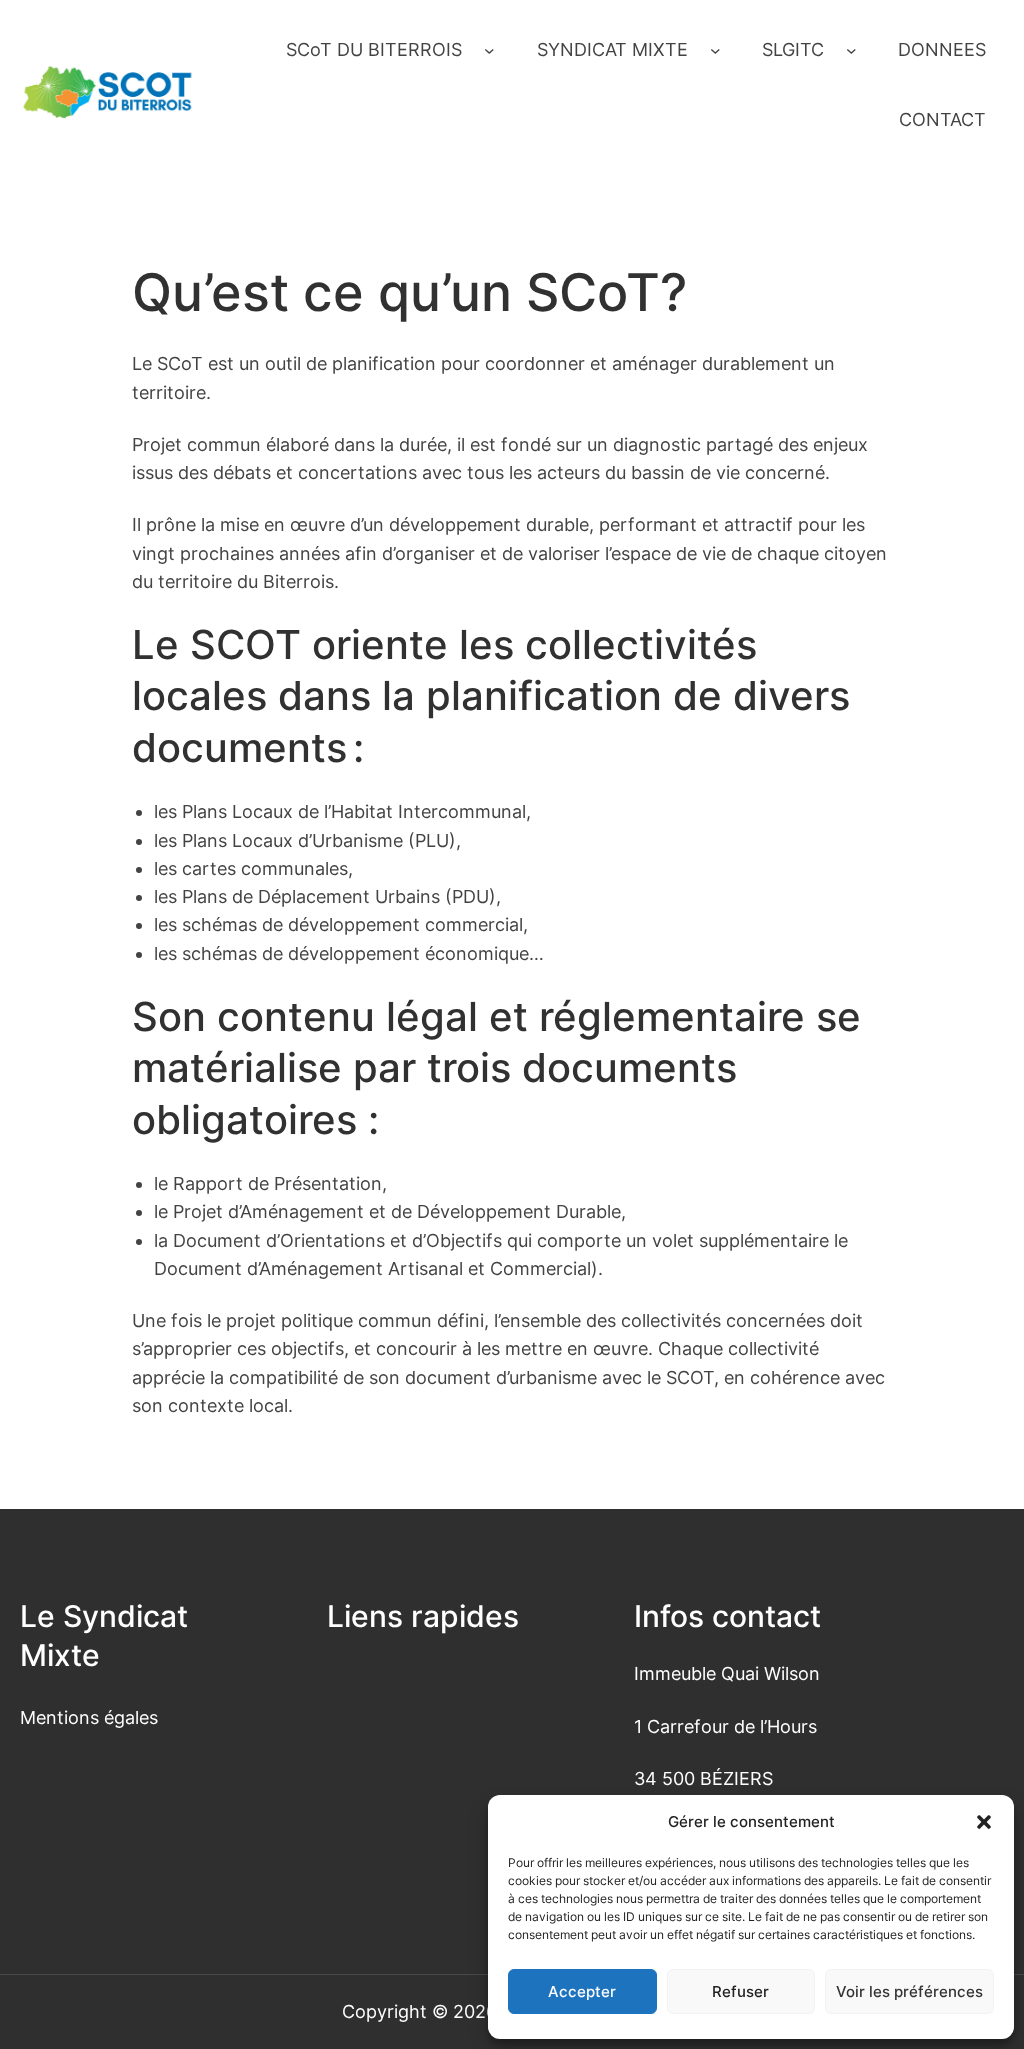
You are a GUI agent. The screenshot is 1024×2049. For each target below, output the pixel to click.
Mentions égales (89, 1717)
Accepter (582, 1991)
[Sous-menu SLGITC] (851, 50)
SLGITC (793, 49)
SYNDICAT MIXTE (612, 49)
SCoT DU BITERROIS (374, 49)
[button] (984, 1822)
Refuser (740, 1991)
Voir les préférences (909, 1991)
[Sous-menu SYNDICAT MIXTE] (715, 50)
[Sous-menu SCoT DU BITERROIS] (489, 50)
